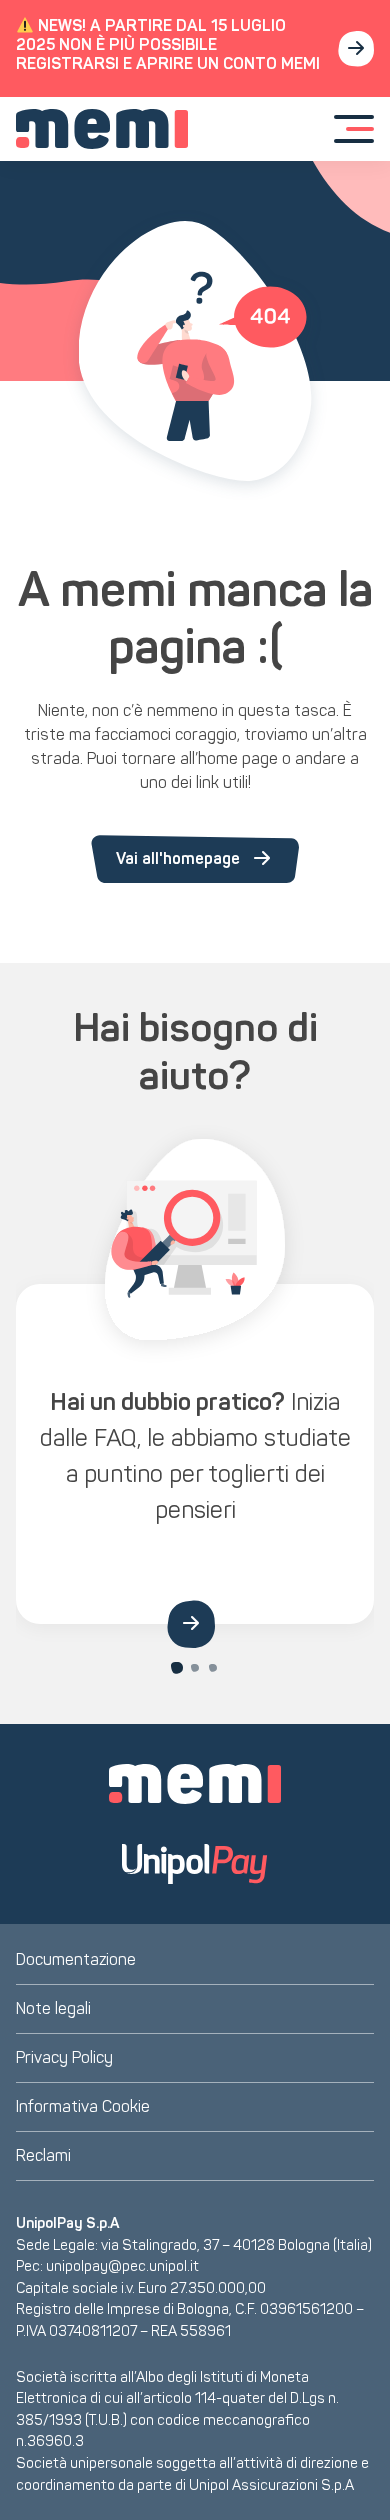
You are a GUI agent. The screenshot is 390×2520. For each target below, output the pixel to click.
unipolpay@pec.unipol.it (122, 2266)
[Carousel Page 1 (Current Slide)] (177, 1668)
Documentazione (76, 1959)
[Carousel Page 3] (213, 1668)
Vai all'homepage (178, 858)
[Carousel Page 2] (195, 1668)
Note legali (53, 2008)
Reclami (43, 2155)
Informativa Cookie (83, 2106)
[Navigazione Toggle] (354, 129)
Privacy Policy (64, 2057)
